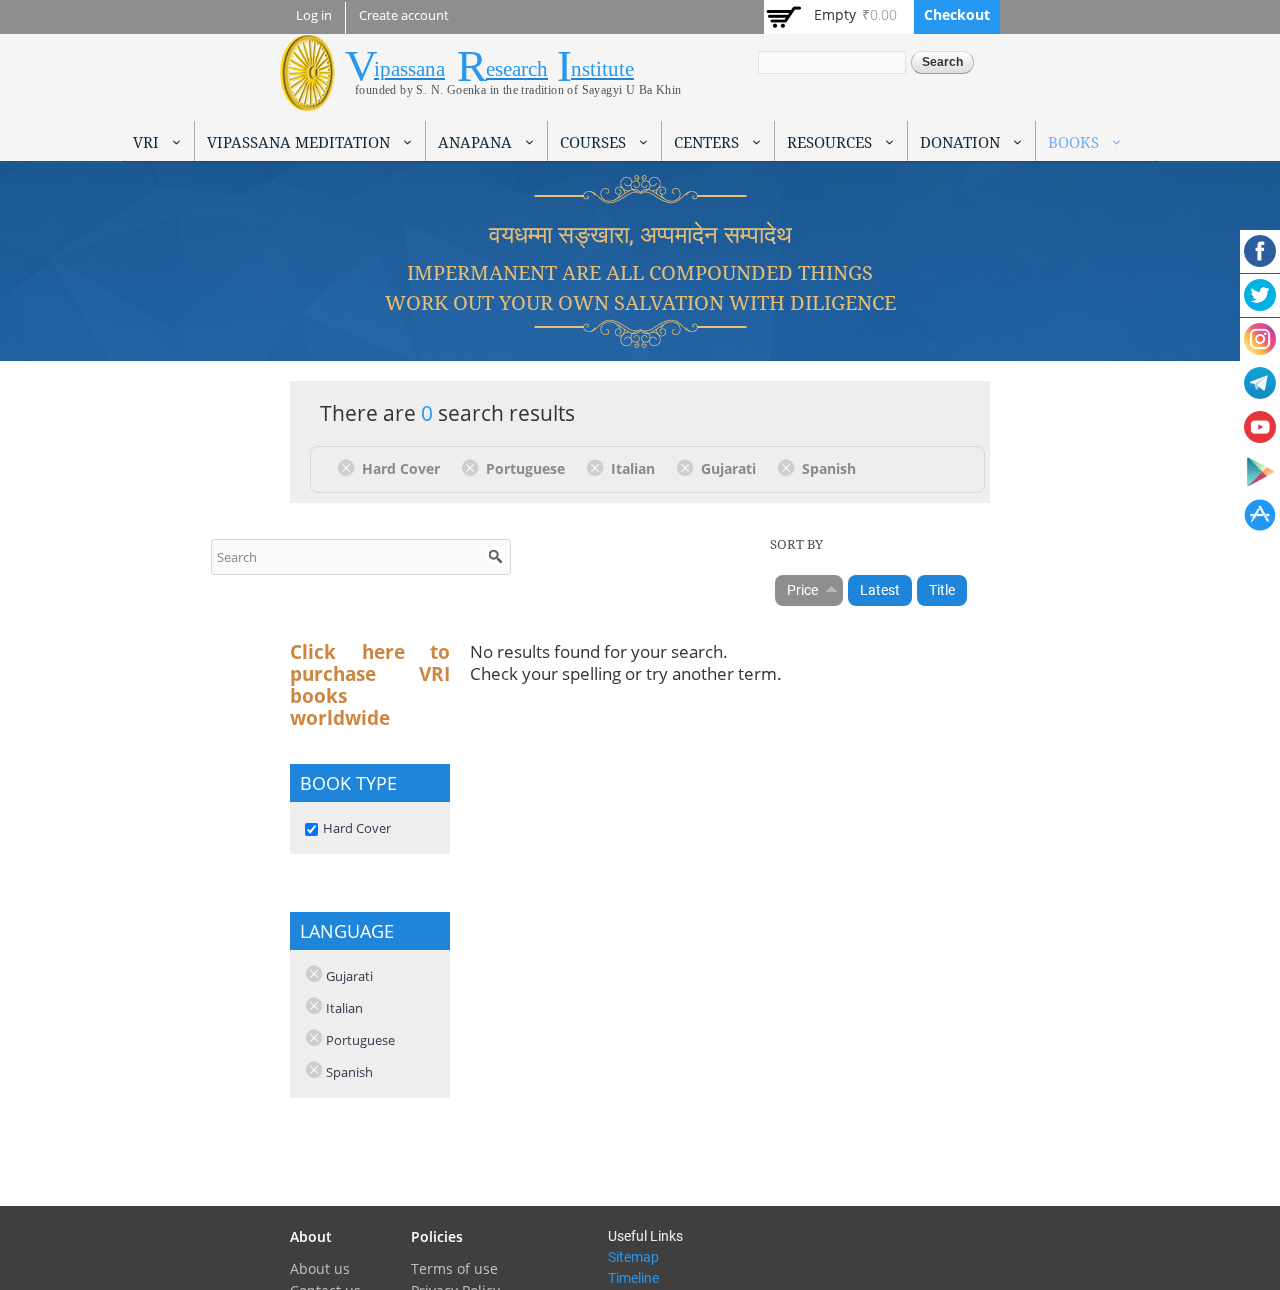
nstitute (602, 69)
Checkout (957, 14)
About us (320, 1268)
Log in (314, 15)
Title (942, 590)
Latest (880, 590)
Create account (404, 15)
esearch (517, 69)
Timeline (633, 1278)
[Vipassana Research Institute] (307, 99)
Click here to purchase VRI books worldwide (370, 685)
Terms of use (454, 1268)
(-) (349, 467)
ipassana (409, 69)
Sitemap (633, 1257)
